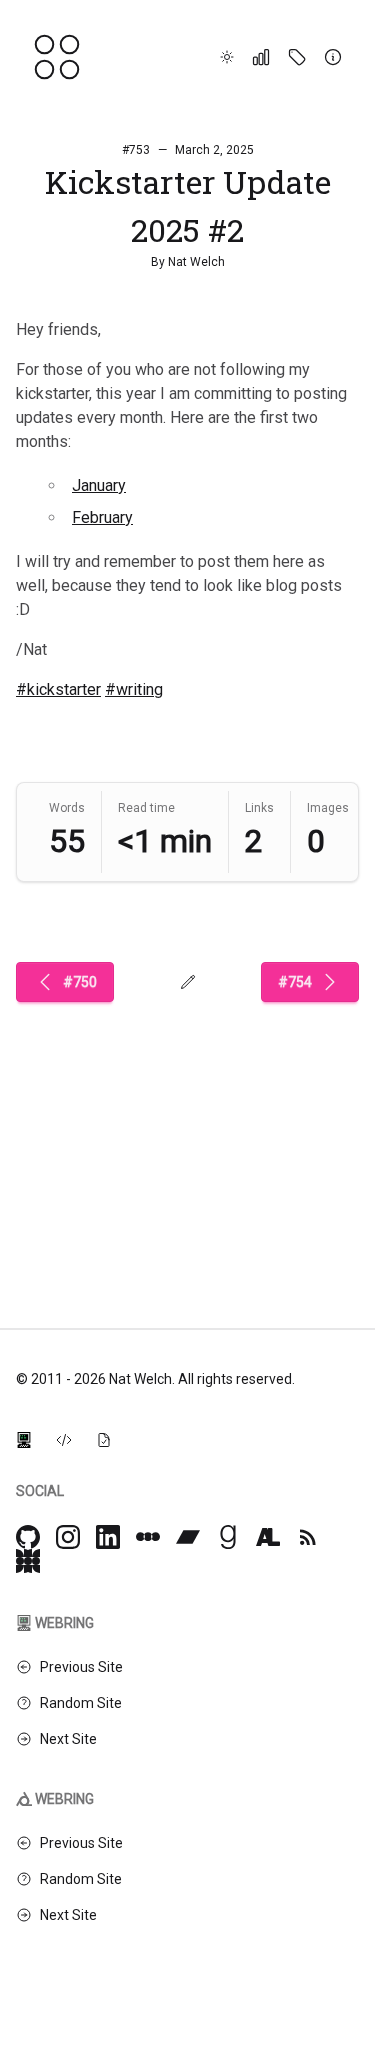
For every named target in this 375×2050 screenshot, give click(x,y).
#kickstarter (58, 689)
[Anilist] (268, 1537)
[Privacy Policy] (104, 1439)
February (102, 517)
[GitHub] (28, 1537)
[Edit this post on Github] (188, 982)
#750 (80, 982)
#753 (136, 150)
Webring (64, 1623)
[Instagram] (68, 1537)
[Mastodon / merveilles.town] (28, 1561)
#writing (134, 689)
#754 (295, 982)
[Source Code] (64, 1439)
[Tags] (297, 57)
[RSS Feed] (308, 1537)
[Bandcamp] (188, 1537)
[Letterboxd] (148, 1537)
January (99, 485)
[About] (333, 57)
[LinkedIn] (108, 1537)
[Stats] (261, 57)
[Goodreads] (228, 1537)
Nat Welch (196, 262)
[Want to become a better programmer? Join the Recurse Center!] (24, 1439)
